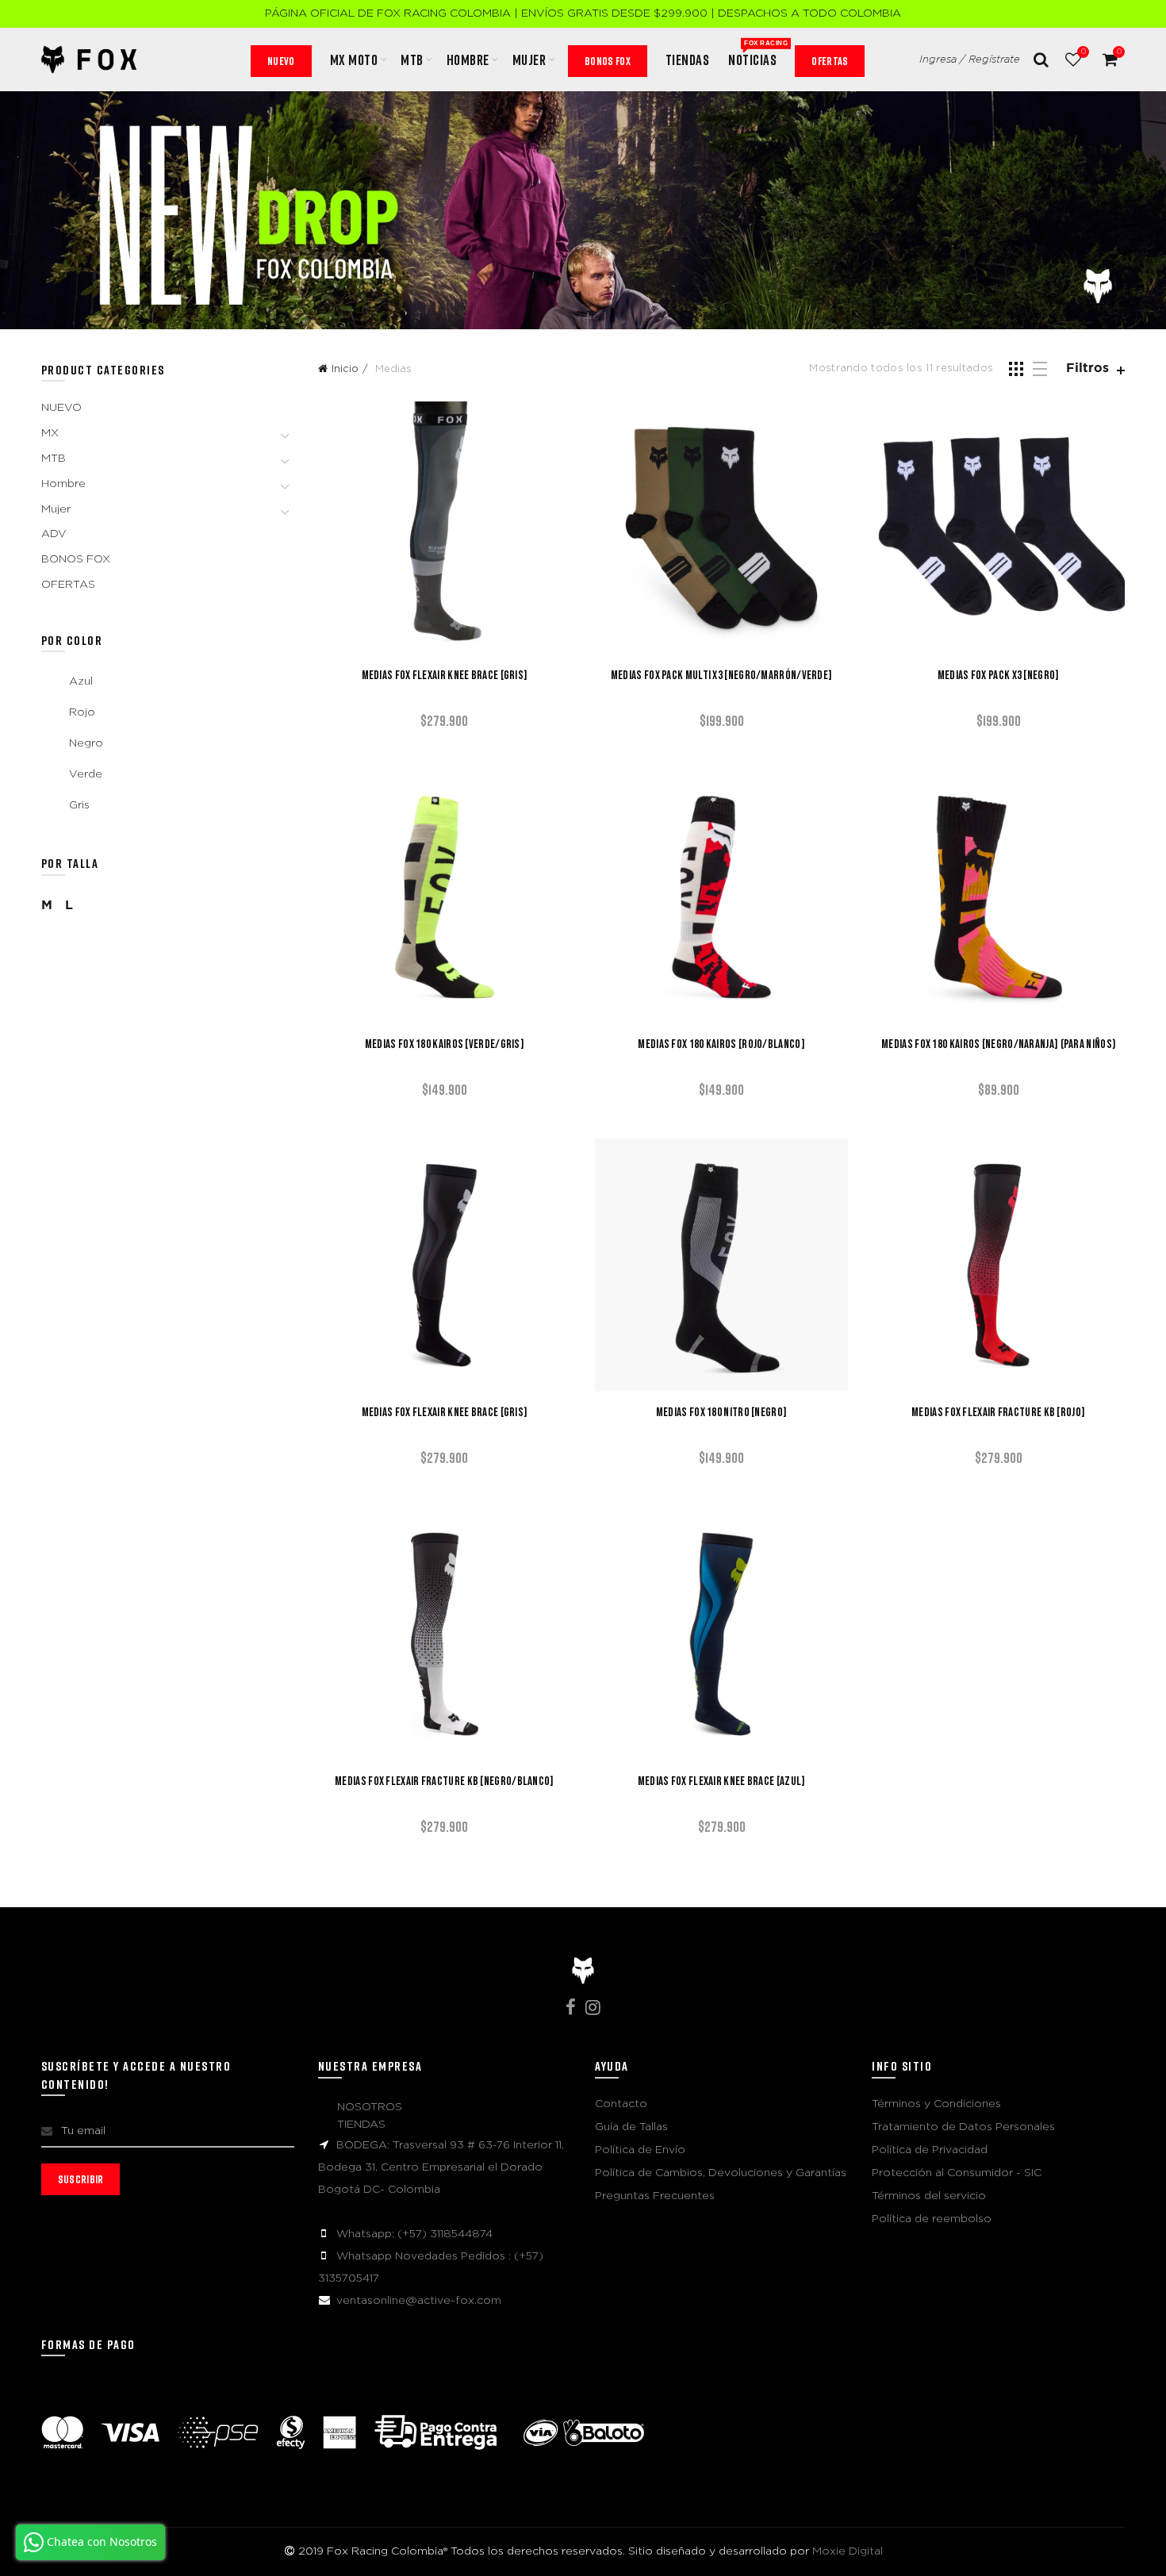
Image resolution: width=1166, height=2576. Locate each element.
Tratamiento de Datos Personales (963, 2127)
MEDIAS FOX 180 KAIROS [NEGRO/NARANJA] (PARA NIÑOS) (998, 1045)
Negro (86, 743)
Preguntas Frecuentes (655, 2196)
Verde (86, 774)
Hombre (63, 484)
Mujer (56, 509)
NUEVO (281, 61)
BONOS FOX (608, 61)
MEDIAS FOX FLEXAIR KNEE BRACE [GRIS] (445, 676)
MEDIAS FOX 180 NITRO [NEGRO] (721, 1413)
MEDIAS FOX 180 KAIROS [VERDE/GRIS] (445, 1045)
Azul (81, 681)
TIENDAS (361, 2125)
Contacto (621, 2104)
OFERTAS (830, 61)
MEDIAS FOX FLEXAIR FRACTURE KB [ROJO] (998, 1413)
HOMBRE (468, 60)
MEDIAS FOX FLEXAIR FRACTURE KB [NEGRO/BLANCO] (445, 1782)
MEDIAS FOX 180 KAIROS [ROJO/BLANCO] (721, 1045)
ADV (54, 534)
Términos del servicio (929, 2196)
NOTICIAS (758, 54)
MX (50, 433)
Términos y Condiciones (936, 2104)
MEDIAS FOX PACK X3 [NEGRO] (999, 676)
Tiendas (688, 60)
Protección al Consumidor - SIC (957, 2173)
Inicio (345, 369)
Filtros (1087, 369)
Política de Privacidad (930, 2150)
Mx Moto (354, 60)
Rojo (82, 712)
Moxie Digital (848, 2551)
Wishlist (1083, 52)
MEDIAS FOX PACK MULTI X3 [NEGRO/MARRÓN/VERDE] (722, 676)
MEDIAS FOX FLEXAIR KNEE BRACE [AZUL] (722, 1782)
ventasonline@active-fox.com (419, 2301)
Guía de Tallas (631, 2127)
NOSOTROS (370, 2107)
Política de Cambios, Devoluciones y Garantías (721, 2173)
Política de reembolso (932, 2219)
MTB (412, 60)
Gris (79, 805)
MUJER (529, 60)
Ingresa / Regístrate (970, 60)
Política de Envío (640, 2150)
